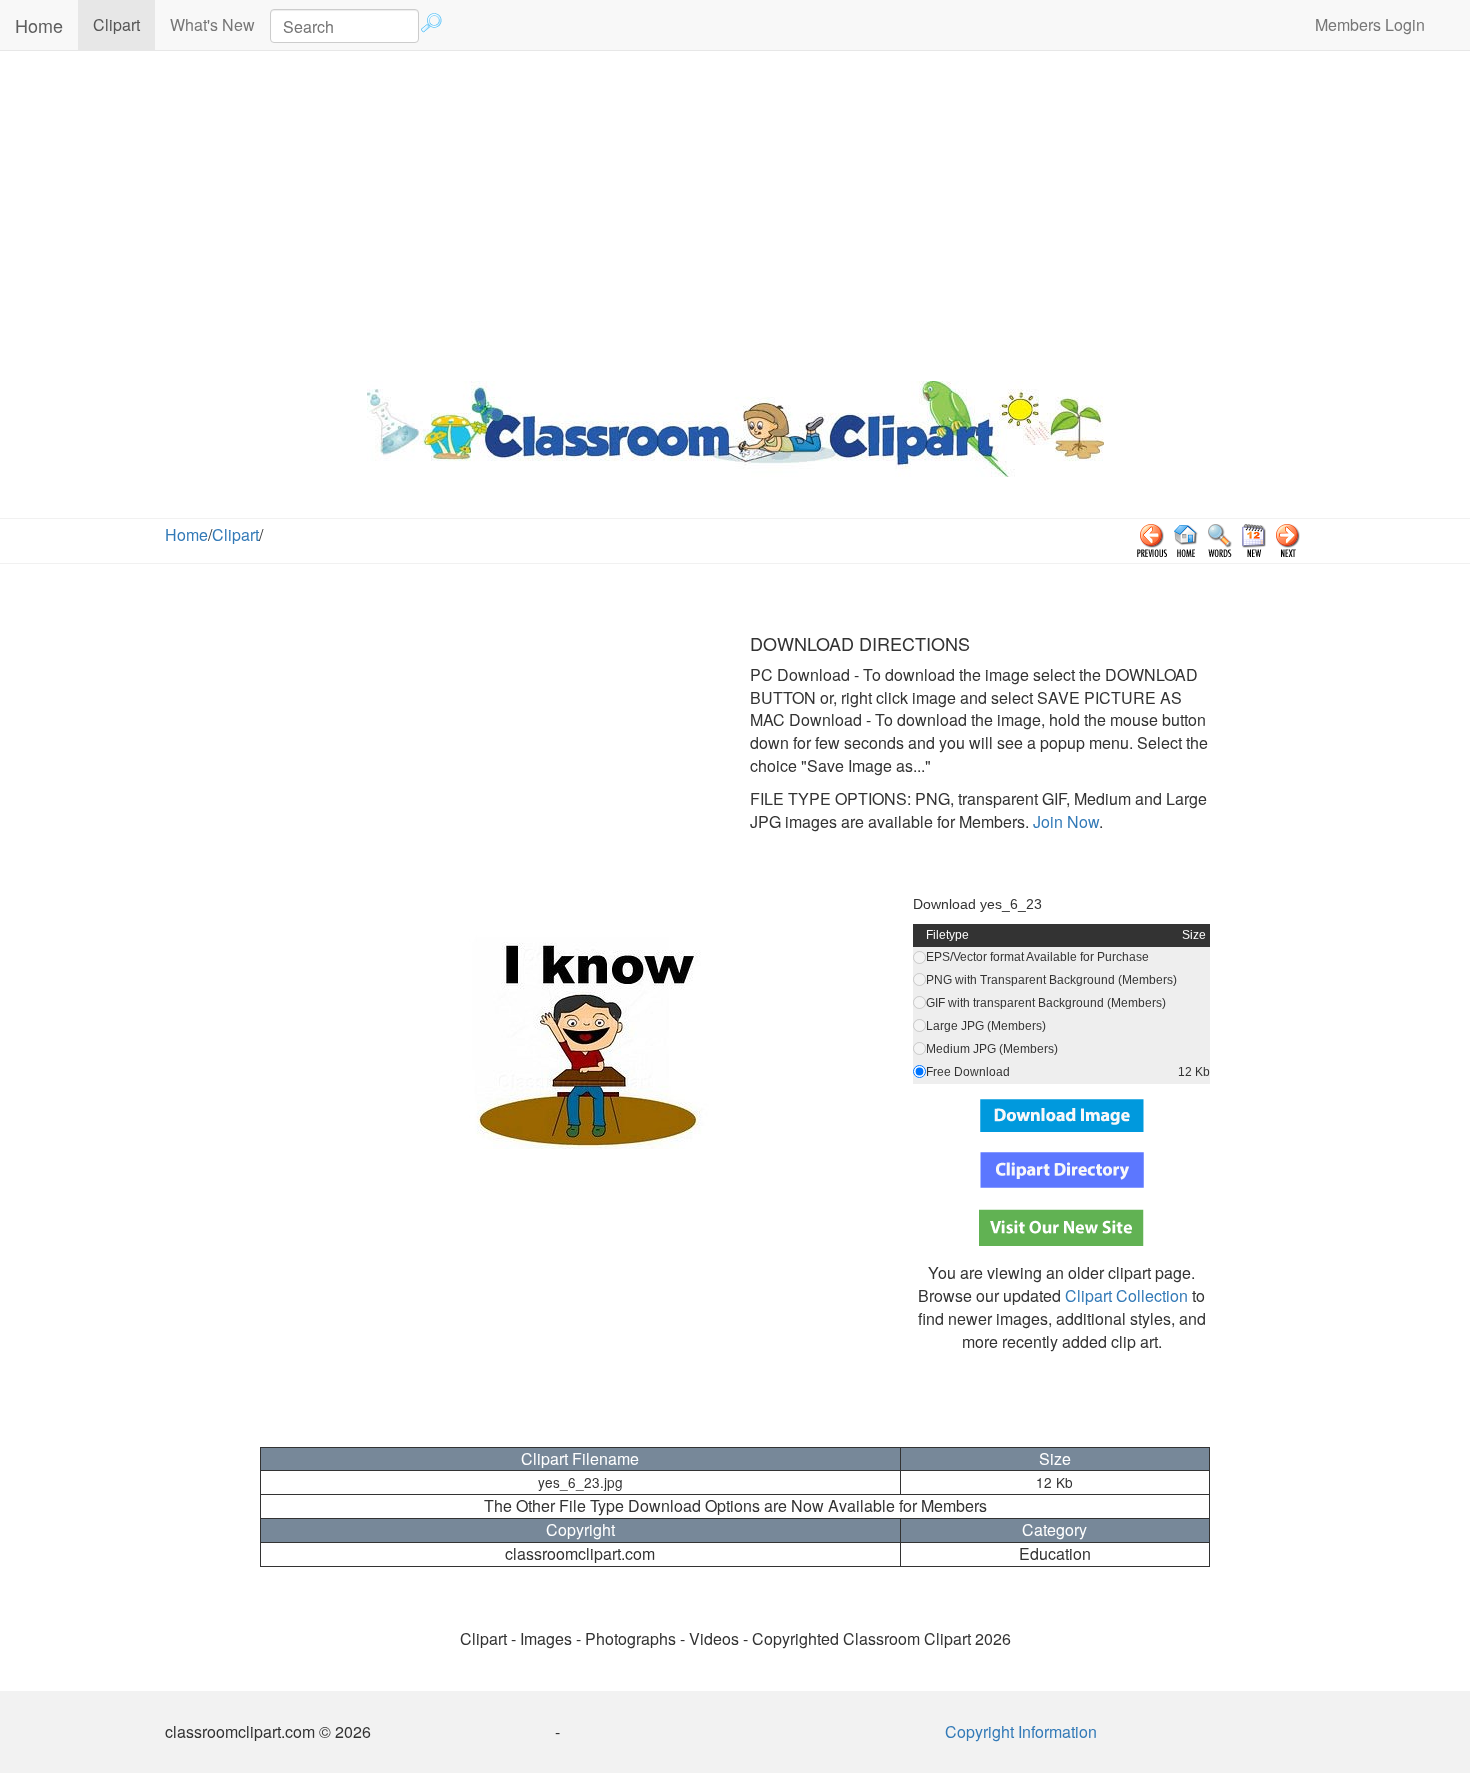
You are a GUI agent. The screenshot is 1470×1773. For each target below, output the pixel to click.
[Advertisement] (735, 211)
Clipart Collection (1126, 1295)
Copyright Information (1021, 1731)
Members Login (1370, 24)
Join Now (1064, 821)
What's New (212, 24)
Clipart (124, 24)
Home (39, 25)
